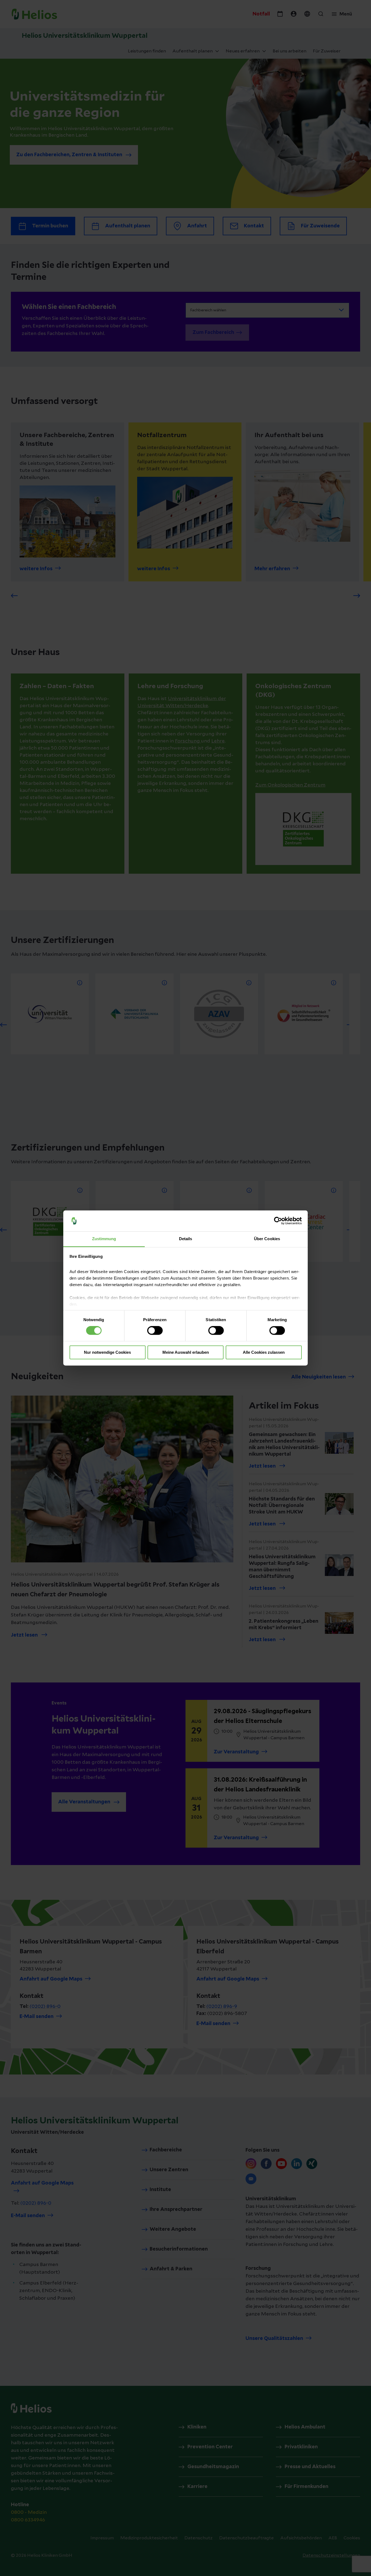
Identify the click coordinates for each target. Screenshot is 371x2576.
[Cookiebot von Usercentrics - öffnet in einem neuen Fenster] (278, 1221)
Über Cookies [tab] (267, 1239)
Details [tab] (186, 1239)
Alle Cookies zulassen (264, 1352)
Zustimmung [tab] (104, 1239)
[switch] (155, 1331)
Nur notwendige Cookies (107, 1352)
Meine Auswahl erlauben (186, 1352)
